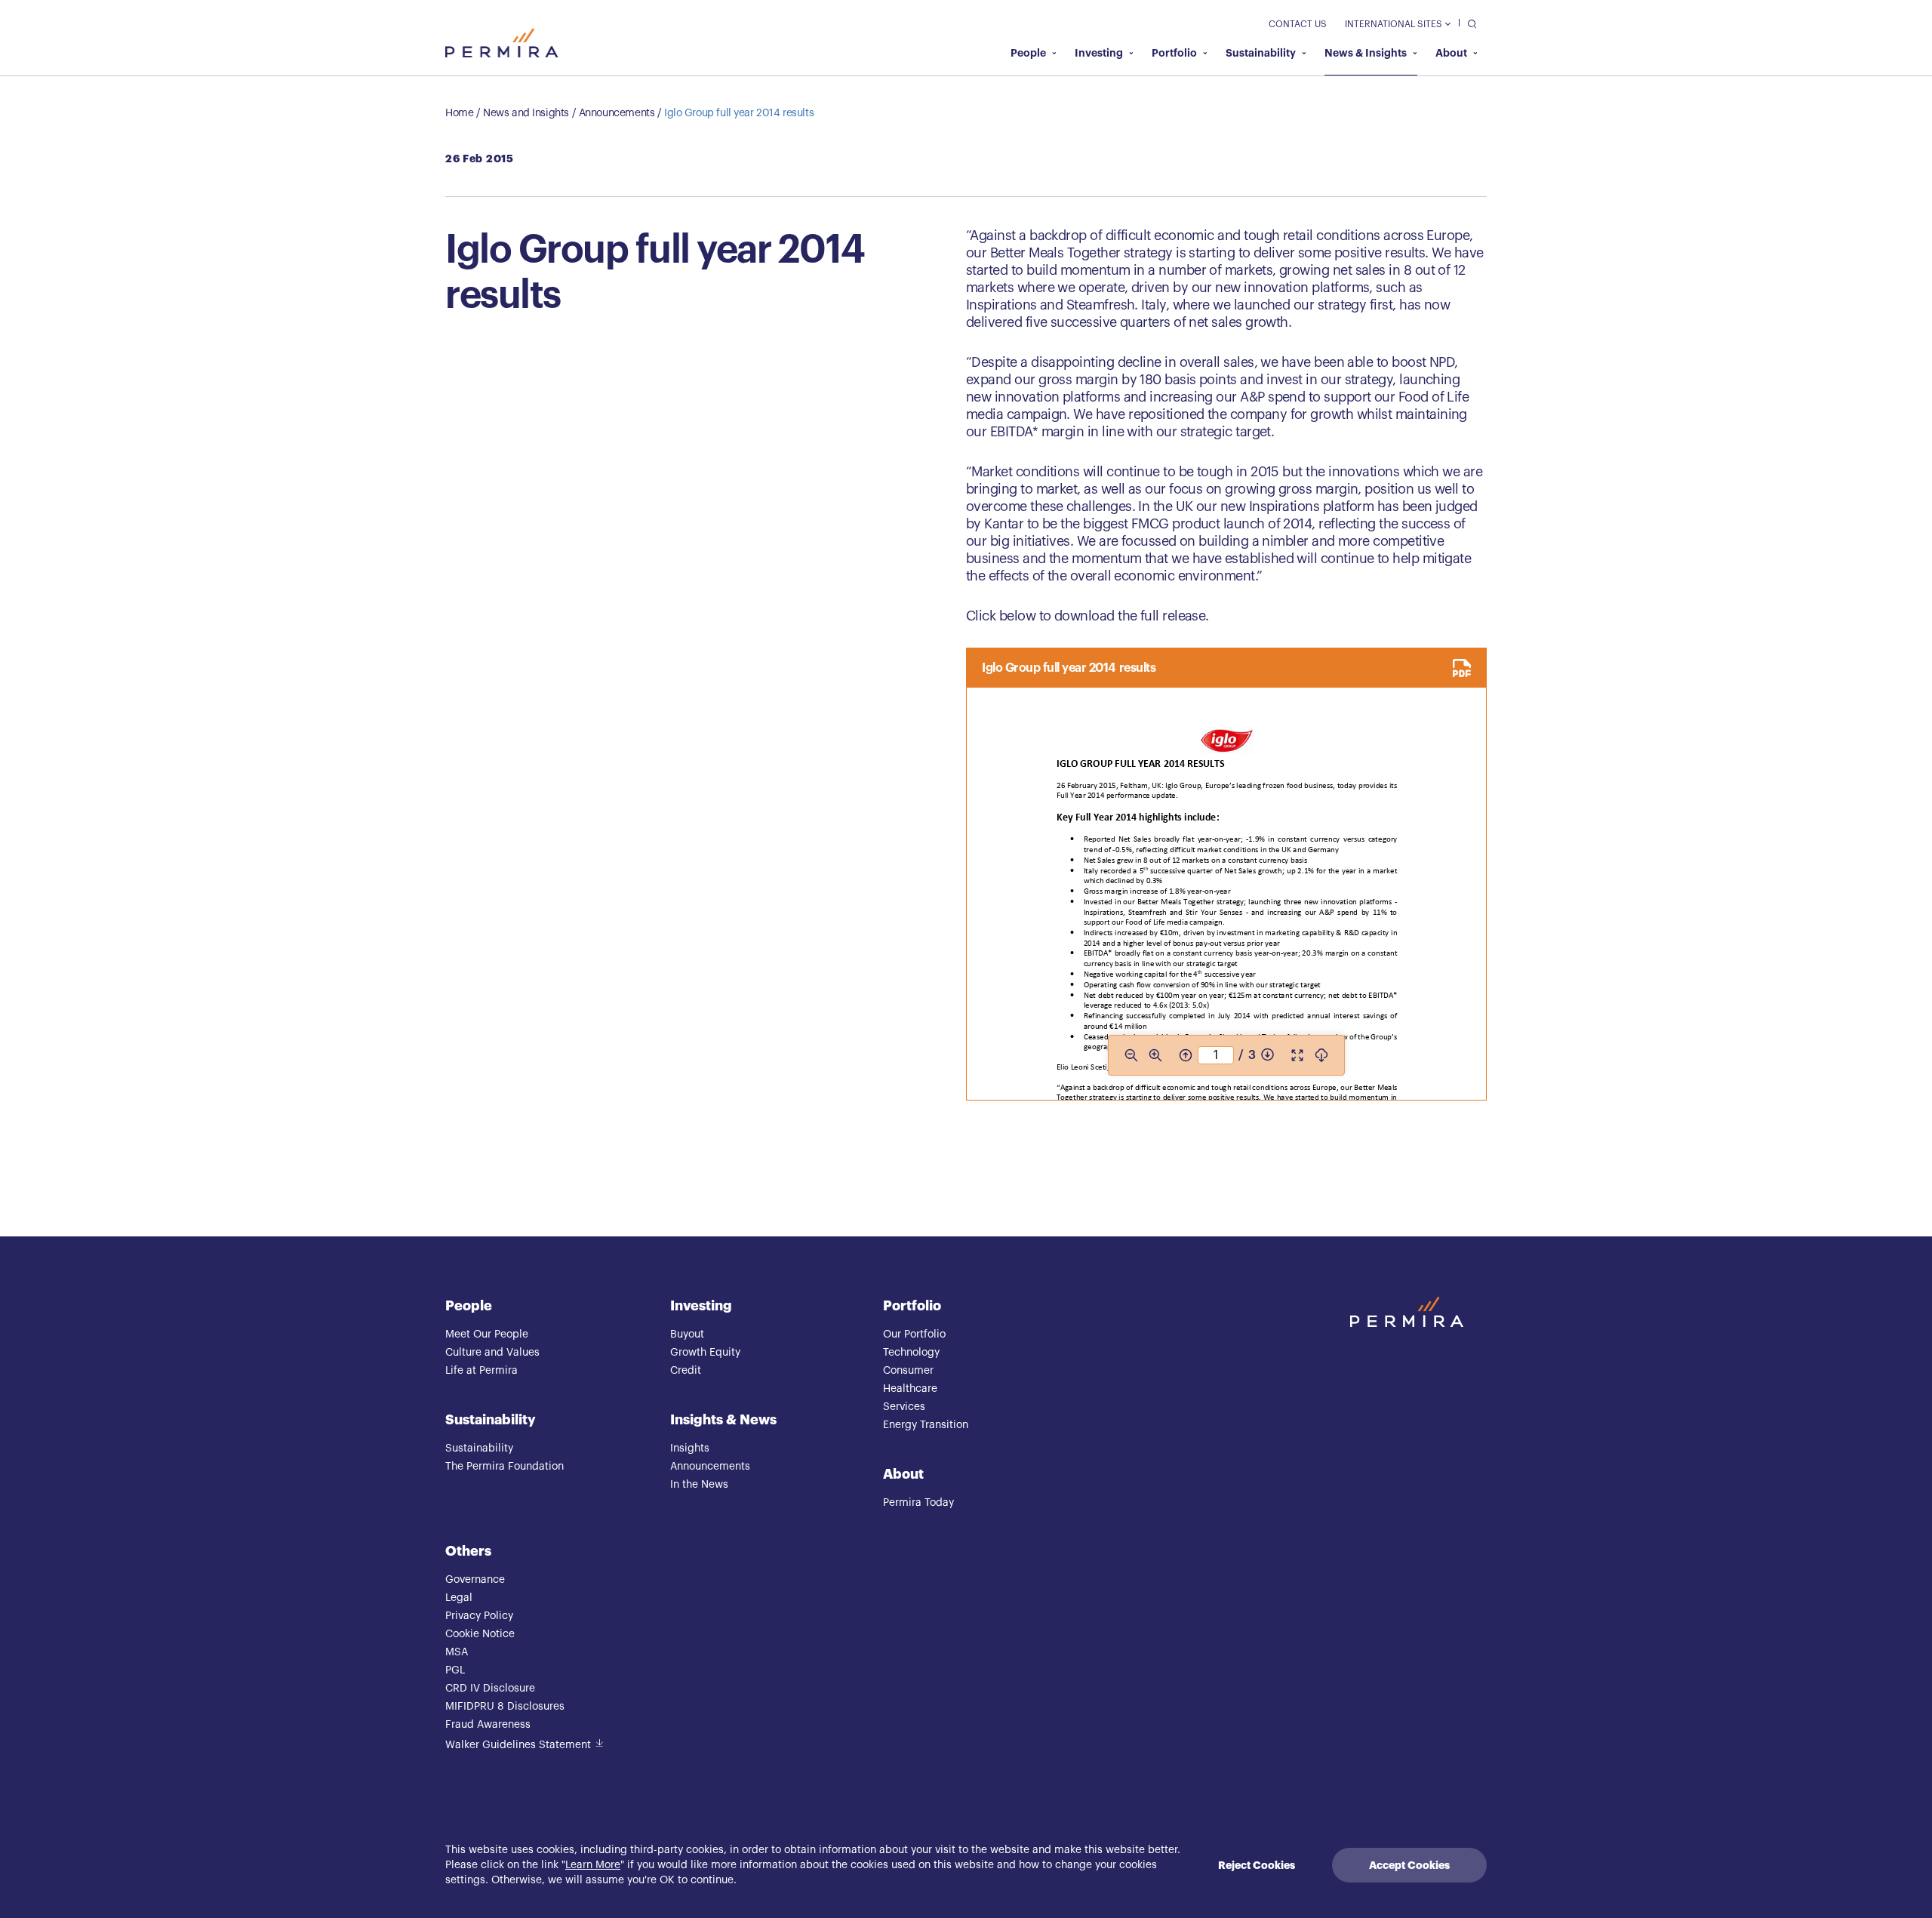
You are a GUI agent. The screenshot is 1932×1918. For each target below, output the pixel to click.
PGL (455, 1670)
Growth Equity (705, 1353)
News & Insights (1366, 53)
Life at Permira (481, 1371)
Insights (690, 1449)
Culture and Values (492, 1353)
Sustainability (1261, 53)
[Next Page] (1267, 1055)
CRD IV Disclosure (490, 1689)
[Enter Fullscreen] (1297, 1055)
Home (459, 113)
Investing (1099, 53)
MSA (457, 1652)
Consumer (908, 1371)
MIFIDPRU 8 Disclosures (505, 1707)
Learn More (593, 1865)
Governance (475, 1580)
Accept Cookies (1409, 1865)
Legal (459, 1598)
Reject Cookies (1257, 1865)
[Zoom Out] (1131, 1055)
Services (904, 1407)
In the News (699, 1485)
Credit (686, 1371)
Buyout (687, 1335)
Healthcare (910, 1389)
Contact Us (1298, 24)
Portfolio (1174, 53)
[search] (1468, 23)
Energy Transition (926, 1425)
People (1028, 53)
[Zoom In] (1155, 1055)
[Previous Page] (1186, 1055)
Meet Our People (487, 1335)
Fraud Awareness (488, 1725)
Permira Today (918, 1503)
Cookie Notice (480, 1634)
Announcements (617, 113)
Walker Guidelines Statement (518, 1745)
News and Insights (526, 113)
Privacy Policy (479, 1616)
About (1451, 53)
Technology (911, 1353)
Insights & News (723, 1420)
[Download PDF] (1321, 1055)
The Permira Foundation (505, 1467)
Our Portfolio (914, 1335)
